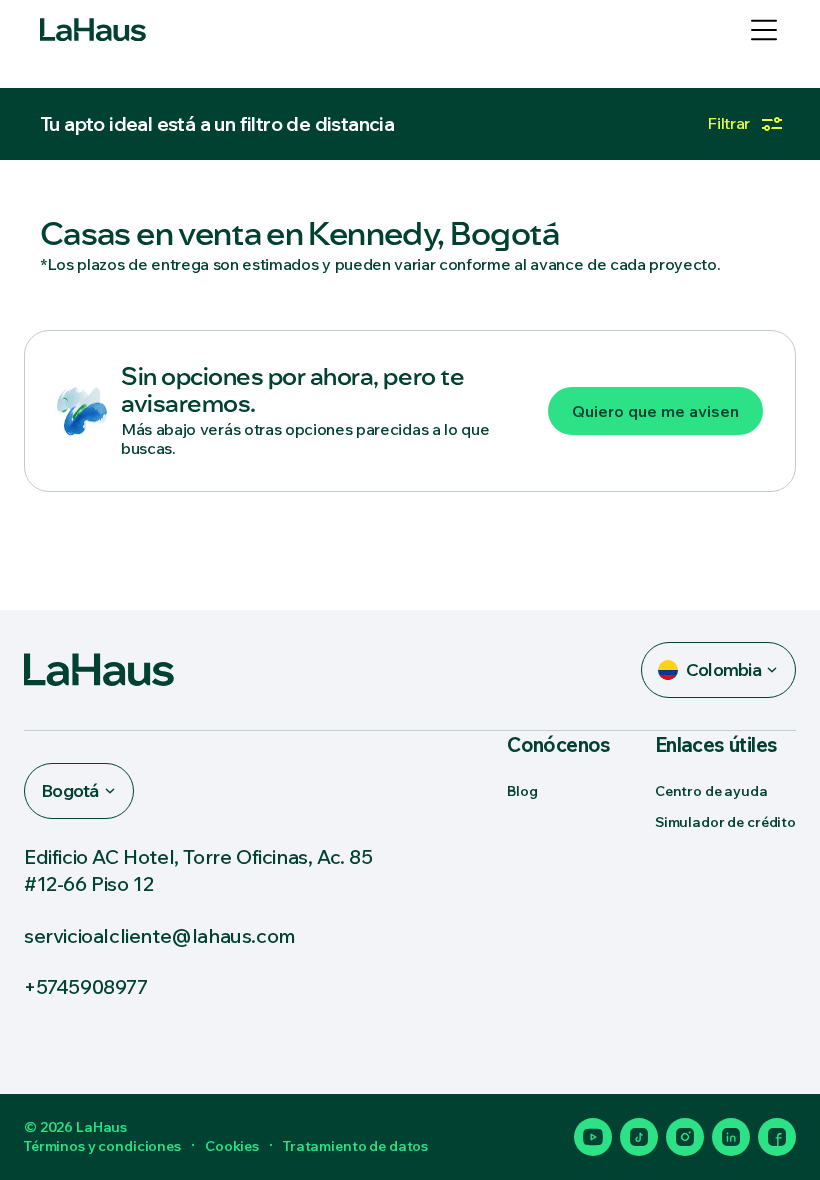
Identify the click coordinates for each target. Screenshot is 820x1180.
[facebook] (777, 1137)
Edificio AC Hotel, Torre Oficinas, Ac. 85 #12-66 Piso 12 (198, 870)
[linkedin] (731, 1137)
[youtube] (593, 1137)
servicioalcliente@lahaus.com (160, 935)
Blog (522, 791)
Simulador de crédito (725, 822)
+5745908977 (86, 986)
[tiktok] (639, 1137)
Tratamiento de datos (355, 1146)
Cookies (232, 1146)
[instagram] (685, 1137)
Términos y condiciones (102, 1146)
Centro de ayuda (711, 791)
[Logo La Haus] (93, 30)
